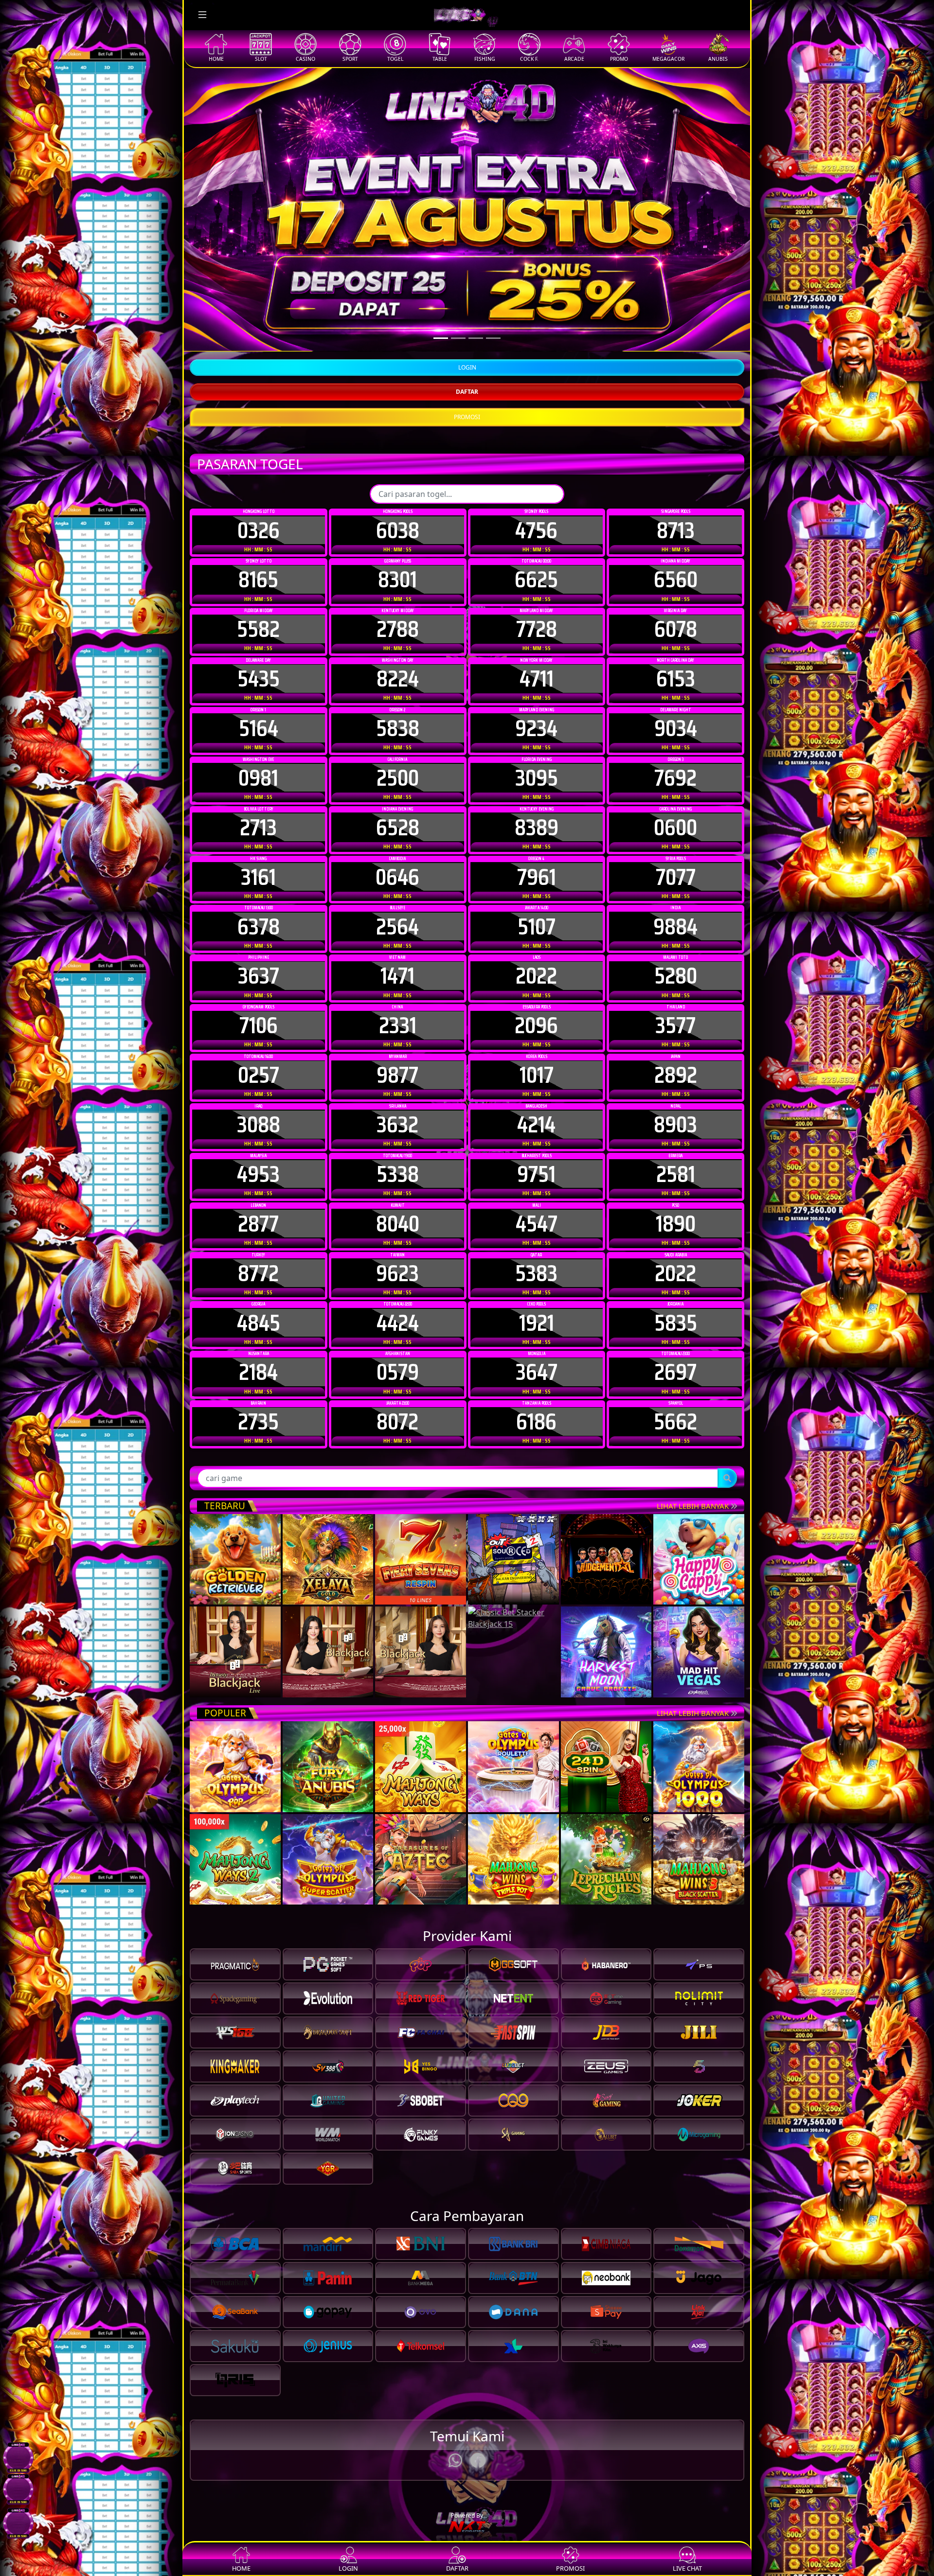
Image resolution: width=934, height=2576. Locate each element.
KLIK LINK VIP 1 (878, 74)
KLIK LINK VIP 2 (878, 94)
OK (467, 1450)
